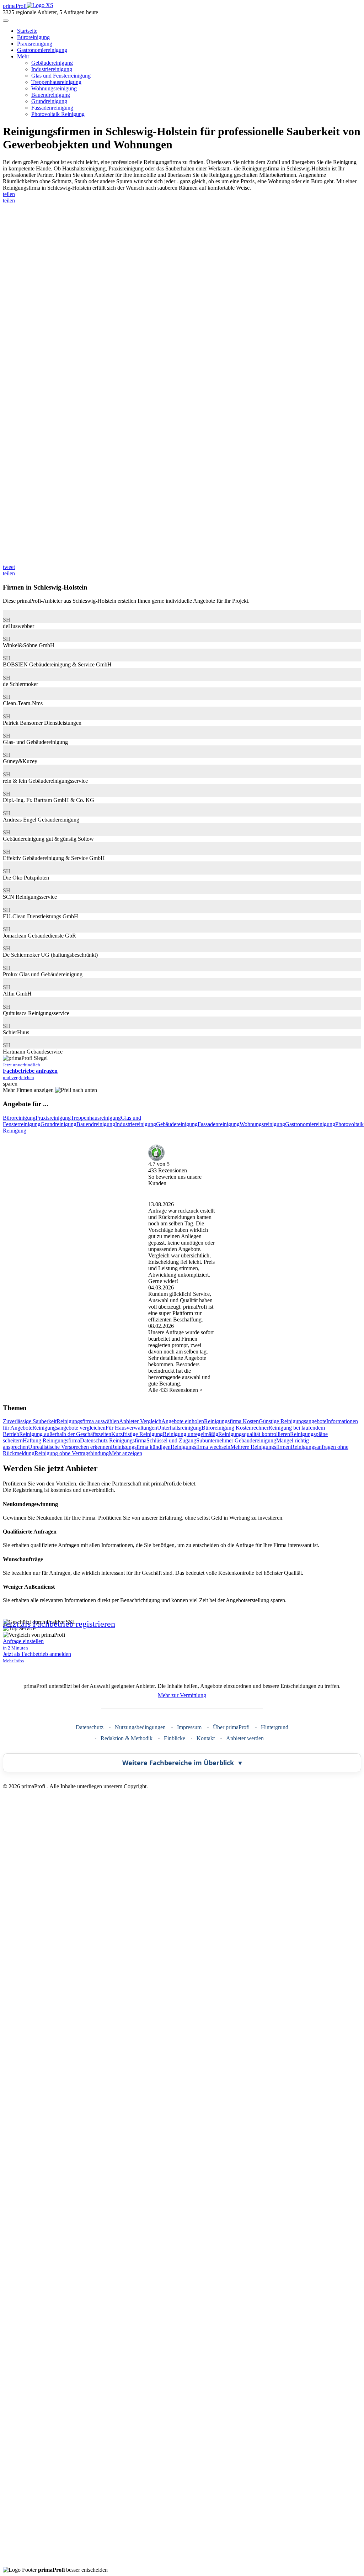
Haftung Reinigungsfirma (51, 1440)
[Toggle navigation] (6, 21)
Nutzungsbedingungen (140, 1727)
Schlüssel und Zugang (171, 1440)
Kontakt (206, 1738)
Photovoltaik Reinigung (58, 114)
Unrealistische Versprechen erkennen (69, 1447)
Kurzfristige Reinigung (137, 1434)
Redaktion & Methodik (127, 1738)
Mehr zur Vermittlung (182, 1695)
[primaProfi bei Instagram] (182, 2563)
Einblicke (175, 1738)
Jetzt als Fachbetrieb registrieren (59, 1624)
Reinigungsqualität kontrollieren (254, 1434)
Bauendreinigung (51, 95)
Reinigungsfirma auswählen (88, 1421)
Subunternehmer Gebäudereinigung (236, 1440)
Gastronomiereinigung (42, 50)
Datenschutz (90, 1727)
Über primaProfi (231, 1727)
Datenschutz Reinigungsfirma (113, 1440)
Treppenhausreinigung (56, 82)
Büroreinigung (33, 37)
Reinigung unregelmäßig (191, 1434)
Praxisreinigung (35, 44)
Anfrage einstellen (23, 1644)
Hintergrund (275, 1727)
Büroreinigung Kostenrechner (235, 1428)
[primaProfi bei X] (182, 2152)
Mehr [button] (23, 56)
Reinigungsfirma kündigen (141, 1447)
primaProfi (15, 6)
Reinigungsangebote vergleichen (69, 1428)
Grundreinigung (49, 101)
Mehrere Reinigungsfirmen (261, 1447)
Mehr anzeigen (125, 1453)
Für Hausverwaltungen (131, 1428)
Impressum (189, 1727)
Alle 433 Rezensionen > (175, 1390)
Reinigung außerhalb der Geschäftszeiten (65, 1434)
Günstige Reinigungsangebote (293, 1421)
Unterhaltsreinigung (179, 1428)
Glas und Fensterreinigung (61, 76)
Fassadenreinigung (52, 108)
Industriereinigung (52, 69)
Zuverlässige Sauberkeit (30, 1421)
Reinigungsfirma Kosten (231, 1421)
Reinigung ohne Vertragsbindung (72, 1453)
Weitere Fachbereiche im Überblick (182, 1763)
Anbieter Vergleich (140, 1421)
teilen (9, 194)
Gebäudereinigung (52, 63)
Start (27, 31)
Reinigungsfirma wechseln (200, 1447)
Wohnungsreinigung (54, 88)
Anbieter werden (245, 1738)
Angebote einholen (183, 1421)
